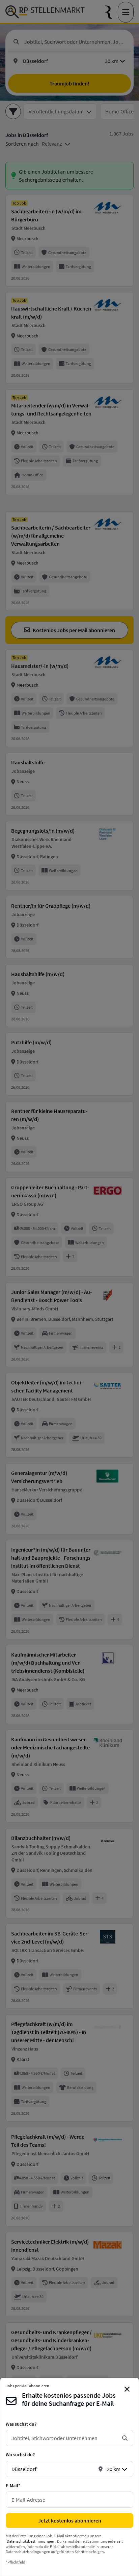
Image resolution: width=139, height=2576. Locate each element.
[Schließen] (127, 2389)
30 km (114, 2469)
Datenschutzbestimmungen (31, 2541)
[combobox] (64, 2438)
